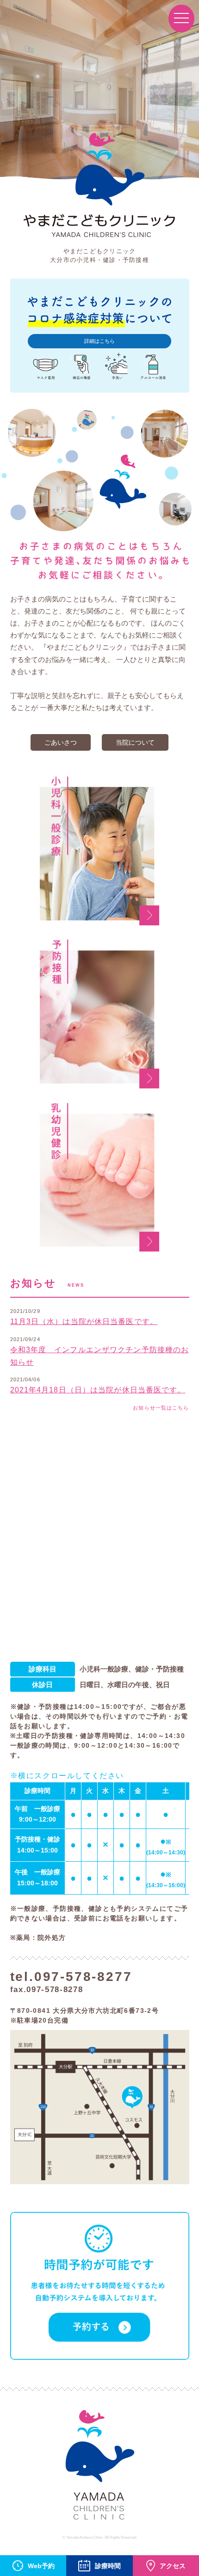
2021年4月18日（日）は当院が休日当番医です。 (98, 1390)
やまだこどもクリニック (99, 187)
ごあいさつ (61, 742)
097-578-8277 (83, 1977)
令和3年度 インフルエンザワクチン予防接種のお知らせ (100, 1356)
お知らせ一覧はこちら (161, 1408)
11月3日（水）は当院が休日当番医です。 (84, 1321)
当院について (135, 742)
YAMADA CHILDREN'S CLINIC (99, 2468)
